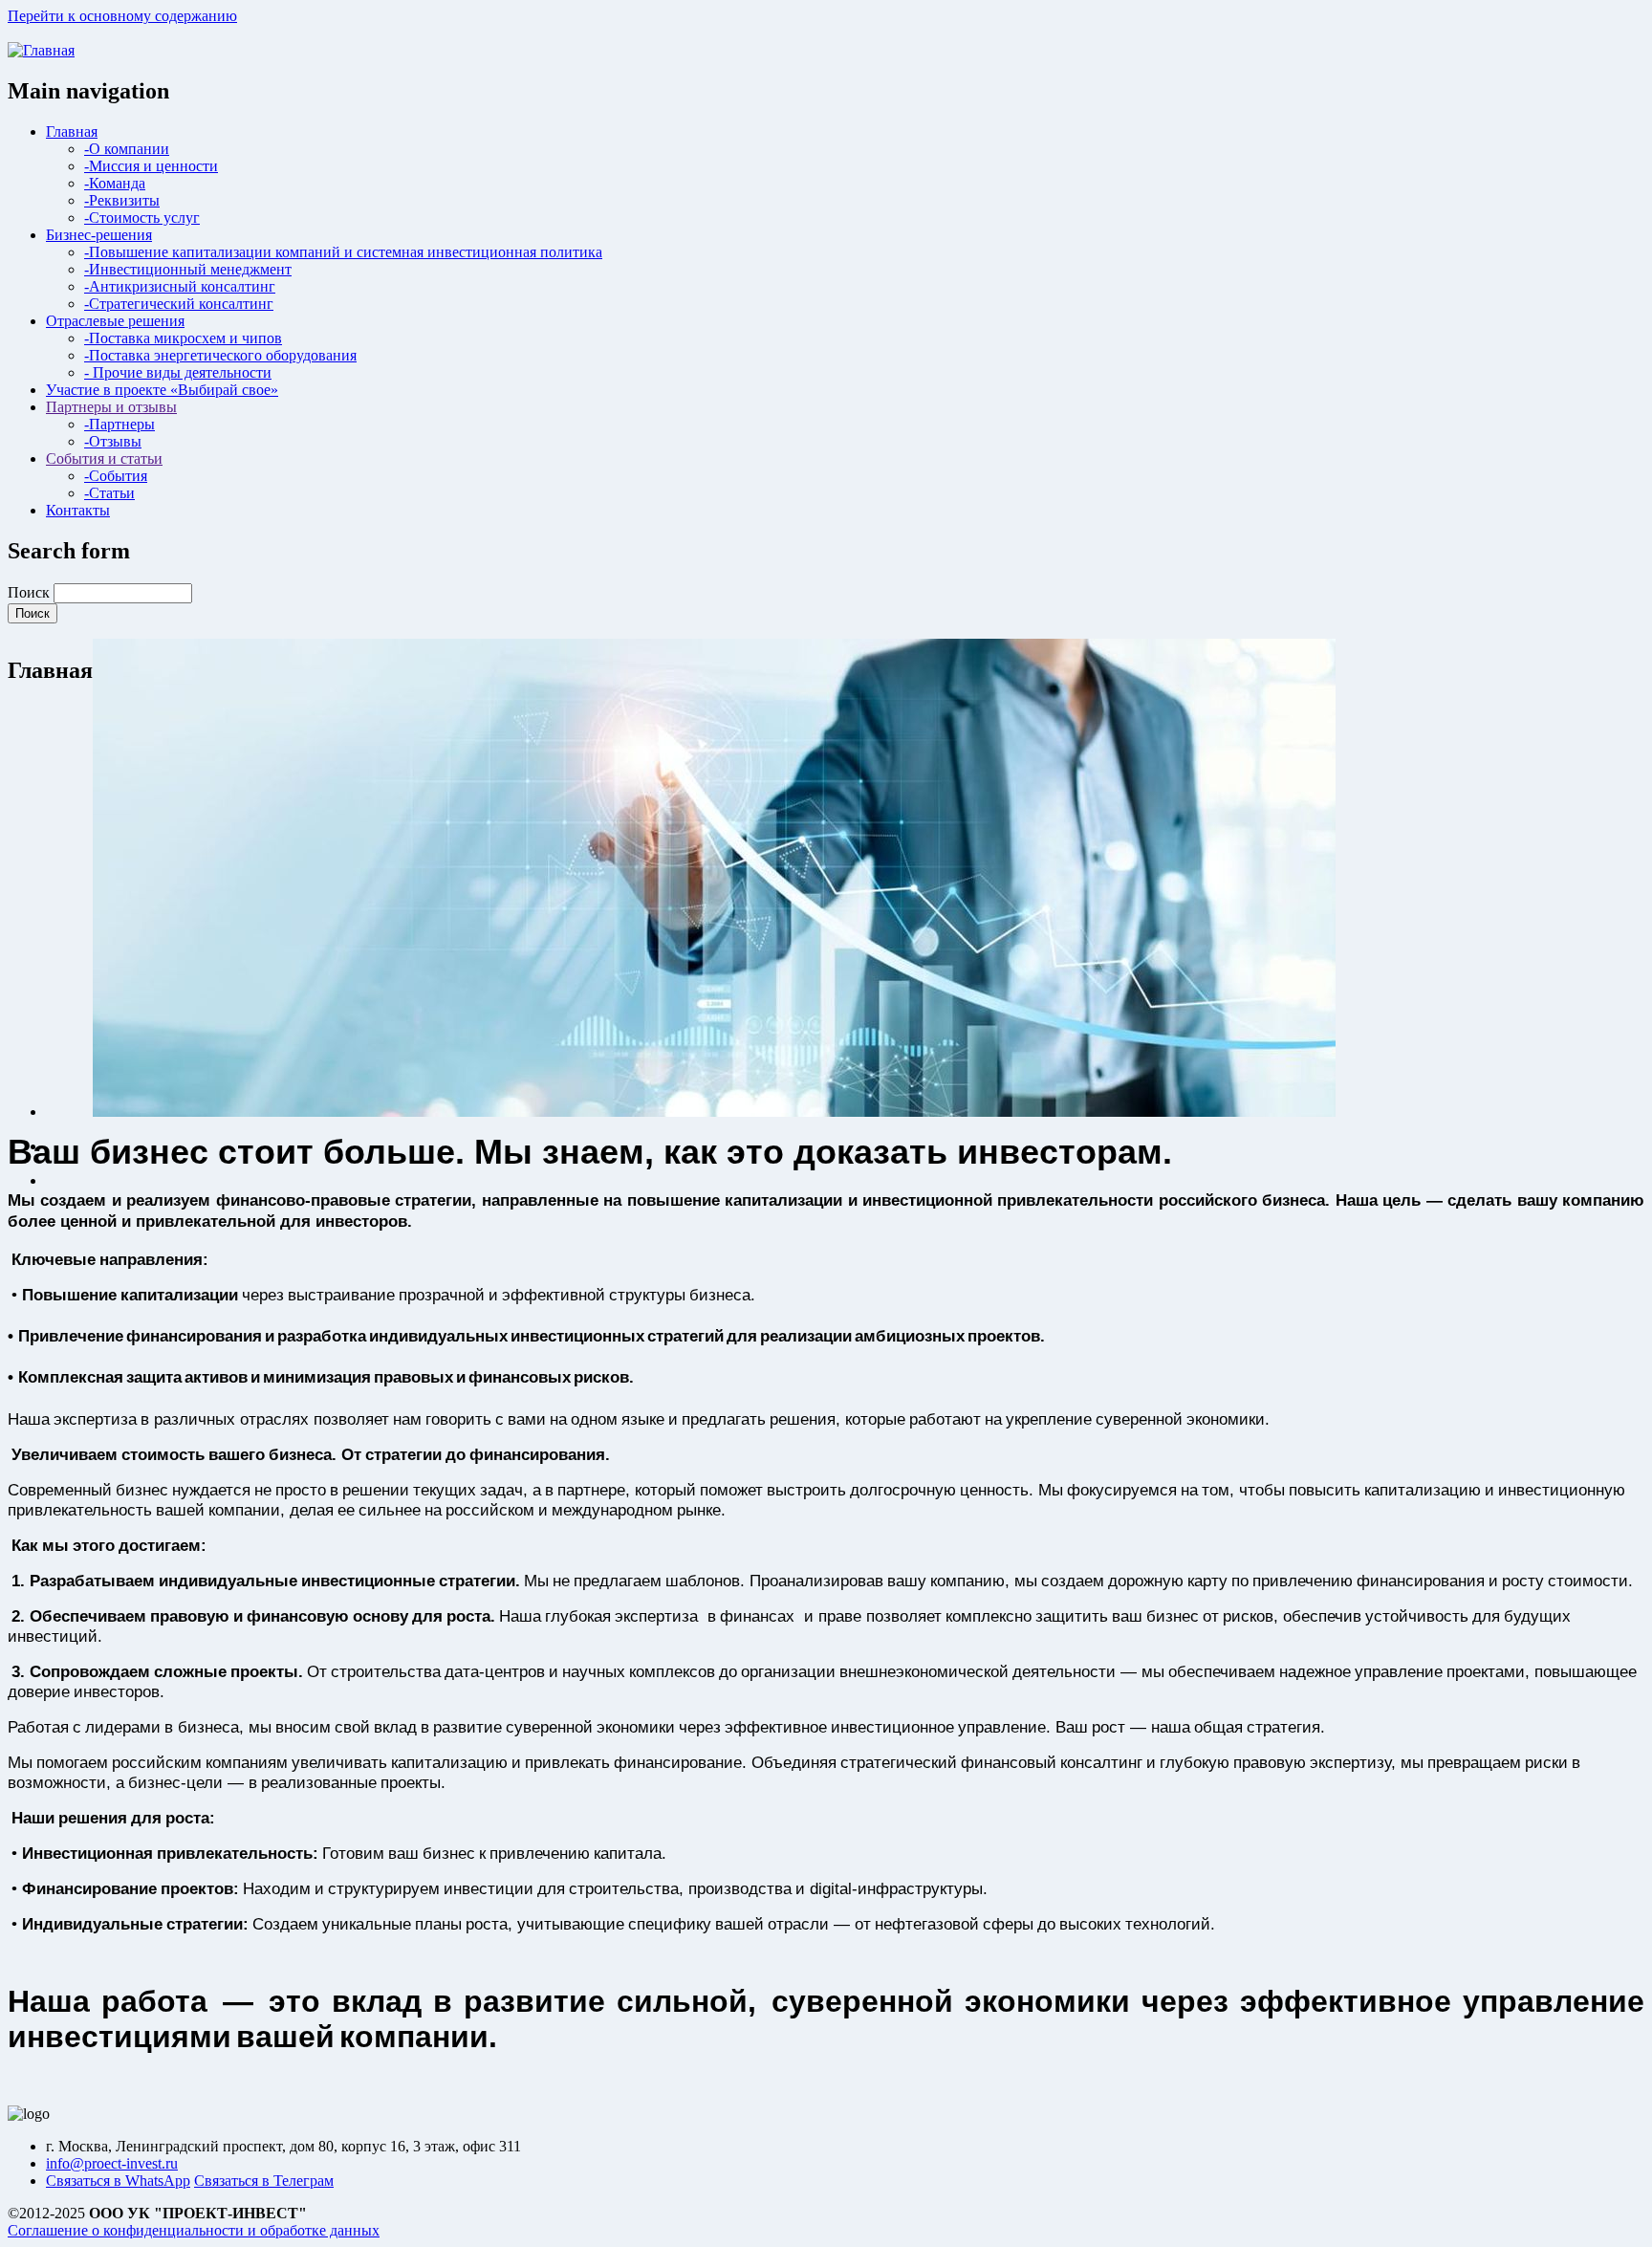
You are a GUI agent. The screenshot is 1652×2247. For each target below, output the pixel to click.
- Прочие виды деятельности (178, 372)
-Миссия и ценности (151, 166)
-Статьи (109, 493)
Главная (72, 131)
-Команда (115, 183)
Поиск (29, 592)
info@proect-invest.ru (112, 2163)
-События (116, 476)
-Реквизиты (122, 200)
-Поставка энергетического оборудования (220, 355)
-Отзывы (113, 441)
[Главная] (41, 50)
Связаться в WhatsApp (118, 2181)
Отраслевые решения (115, 321)
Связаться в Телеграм (264, 2181)
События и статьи (104, 458)
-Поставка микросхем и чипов (183, 338)
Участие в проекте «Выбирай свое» (162, 390)
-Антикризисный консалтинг (180, 286)
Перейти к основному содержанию (122, 16)
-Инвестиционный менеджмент (188, 269)
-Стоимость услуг (142, 218)
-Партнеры (120, 424)
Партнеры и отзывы (111, 407)
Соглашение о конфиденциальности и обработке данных (194, 2230)
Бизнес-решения (99, 235)
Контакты (78, 510)
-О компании (127, 149)
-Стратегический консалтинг (179, 304)
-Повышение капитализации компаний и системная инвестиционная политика (343, 252)
